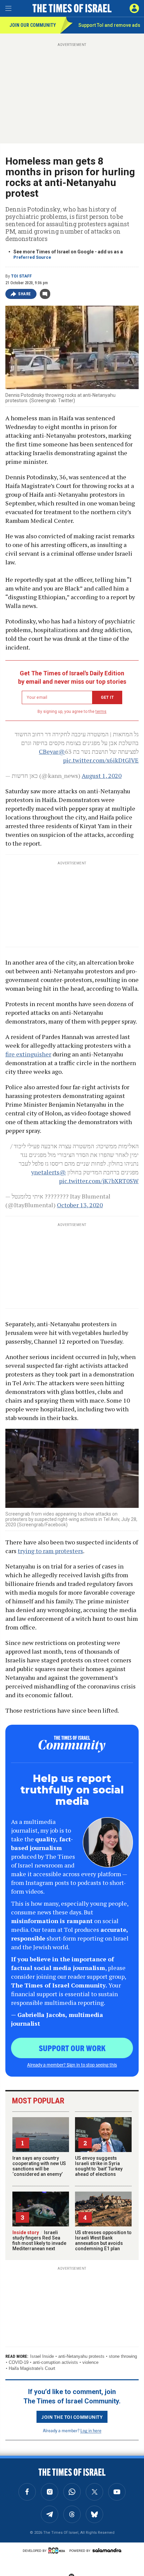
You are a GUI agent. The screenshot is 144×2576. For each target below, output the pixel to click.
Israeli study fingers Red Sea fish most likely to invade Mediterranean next (39, 2241)
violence (90, 2362)
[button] (134, 8)
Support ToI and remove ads (109, 25)
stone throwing (123, 2356)
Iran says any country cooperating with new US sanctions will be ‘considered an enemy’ (39, 2166)
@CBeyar (52, 751)
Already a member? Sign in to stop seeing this (72, 2065)
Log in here (91, 2430)
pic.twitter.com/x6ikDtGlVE (101, 760)
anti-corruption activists (55, 2362)
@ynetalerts (49, 1172)
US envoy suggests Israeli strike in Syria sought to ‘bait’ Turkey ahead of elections (99, 2166)
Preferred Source (32, 257)
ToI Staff (21, 276)
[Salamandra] (107, 2550)
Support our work (72, 2048)
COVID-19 (19, 2362)
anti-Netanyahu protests (81, 2356)
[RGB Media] (58, 2551)
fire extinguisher (28, 1054)
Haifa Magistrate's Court (32, 2368)
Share (25, 294)
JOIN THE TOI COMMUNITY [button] (72, 2417)
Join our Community (33, 25)
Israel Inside (42, 2356)
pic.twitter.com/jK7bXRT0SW (99, 1181)
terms (101, 712)
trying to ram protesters (50, 1551)
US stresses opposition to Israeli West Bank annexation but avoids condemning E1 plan (103, 2241)
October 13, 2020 (80, 1205)
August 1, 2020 (102, 776)
